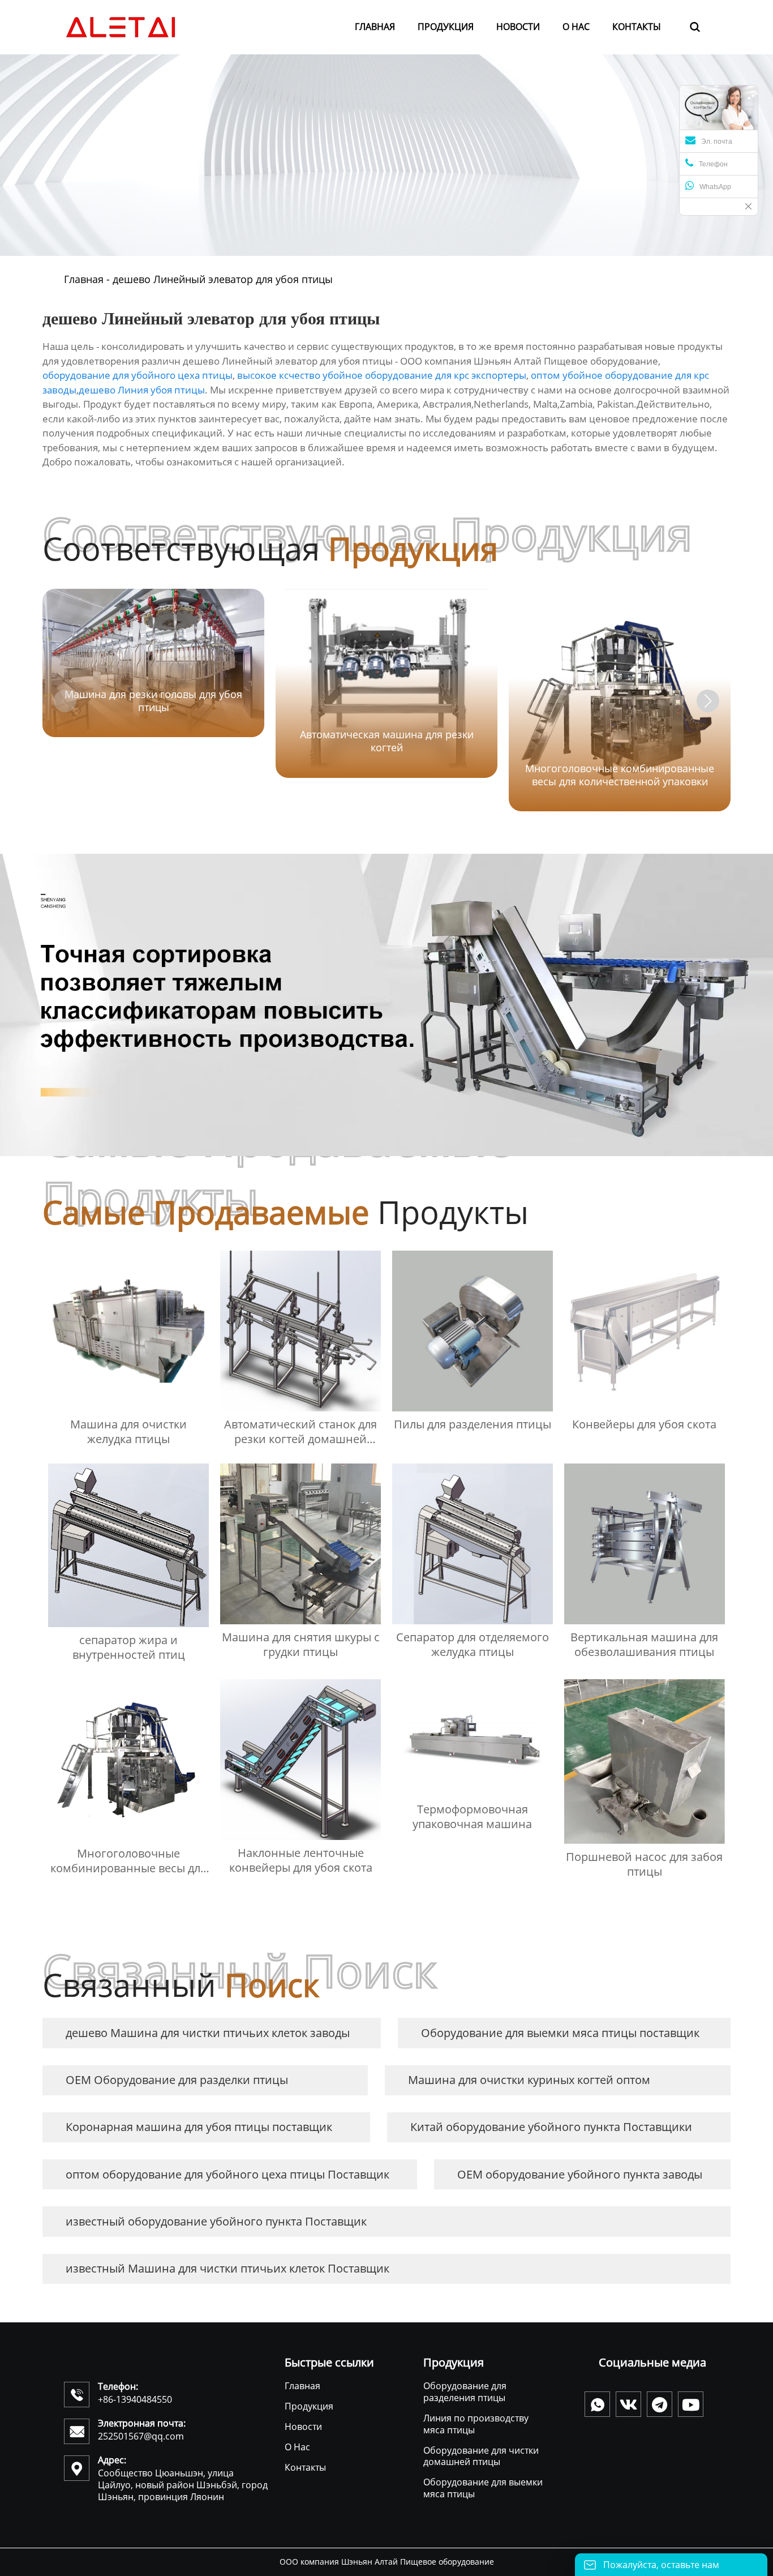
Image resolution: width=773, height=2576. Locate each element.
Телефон (713, 164)
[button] (708, 701)
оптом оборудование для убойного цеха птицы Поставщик (227, 2174)
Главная (84, 279)
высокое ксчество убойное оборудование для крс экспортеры (382, 375)
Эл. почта (717, 142)
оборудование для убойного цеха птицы (138, 375)
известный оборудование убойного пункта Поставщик (216, 2221)
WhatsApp (715, 187)
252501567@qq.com (141, 2436)
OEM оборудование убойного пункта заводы (580, 2174)
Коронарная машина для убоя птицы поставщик (199, 2127)
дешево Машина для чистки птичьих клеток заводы (208, 2033)
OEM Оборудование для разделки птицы (177, 2080)
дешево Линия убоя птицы (142, 390)
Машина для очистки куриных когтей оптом (529, 2080)
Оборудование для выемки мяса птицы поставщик (560, 2033)
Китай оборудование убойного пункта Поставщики (551, 2127)
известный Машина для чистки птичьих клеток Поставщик (227, 2268)
